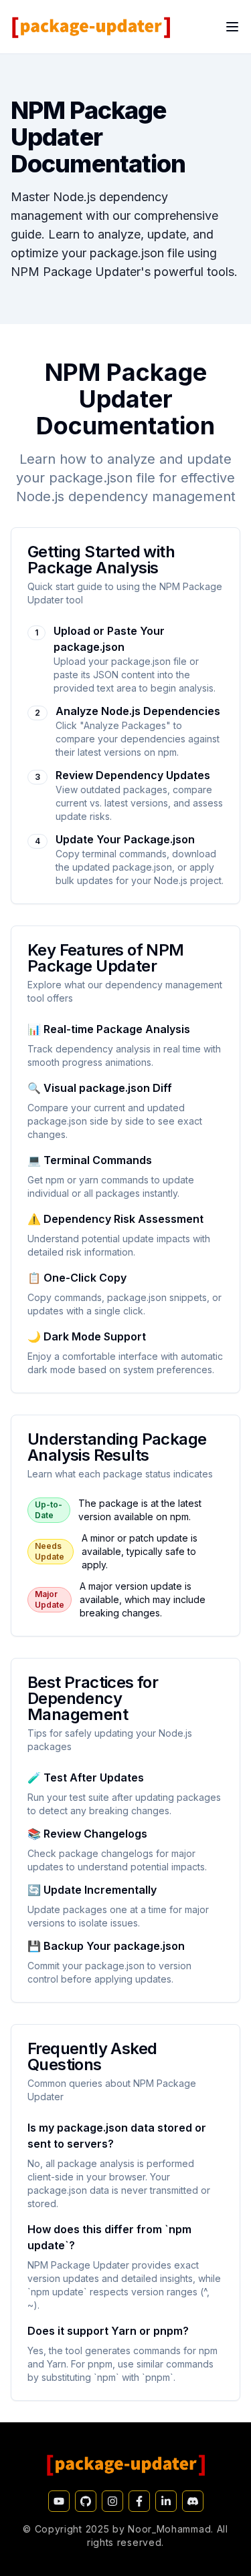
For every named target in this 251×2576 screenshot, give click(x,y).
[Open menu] (232, 27)
